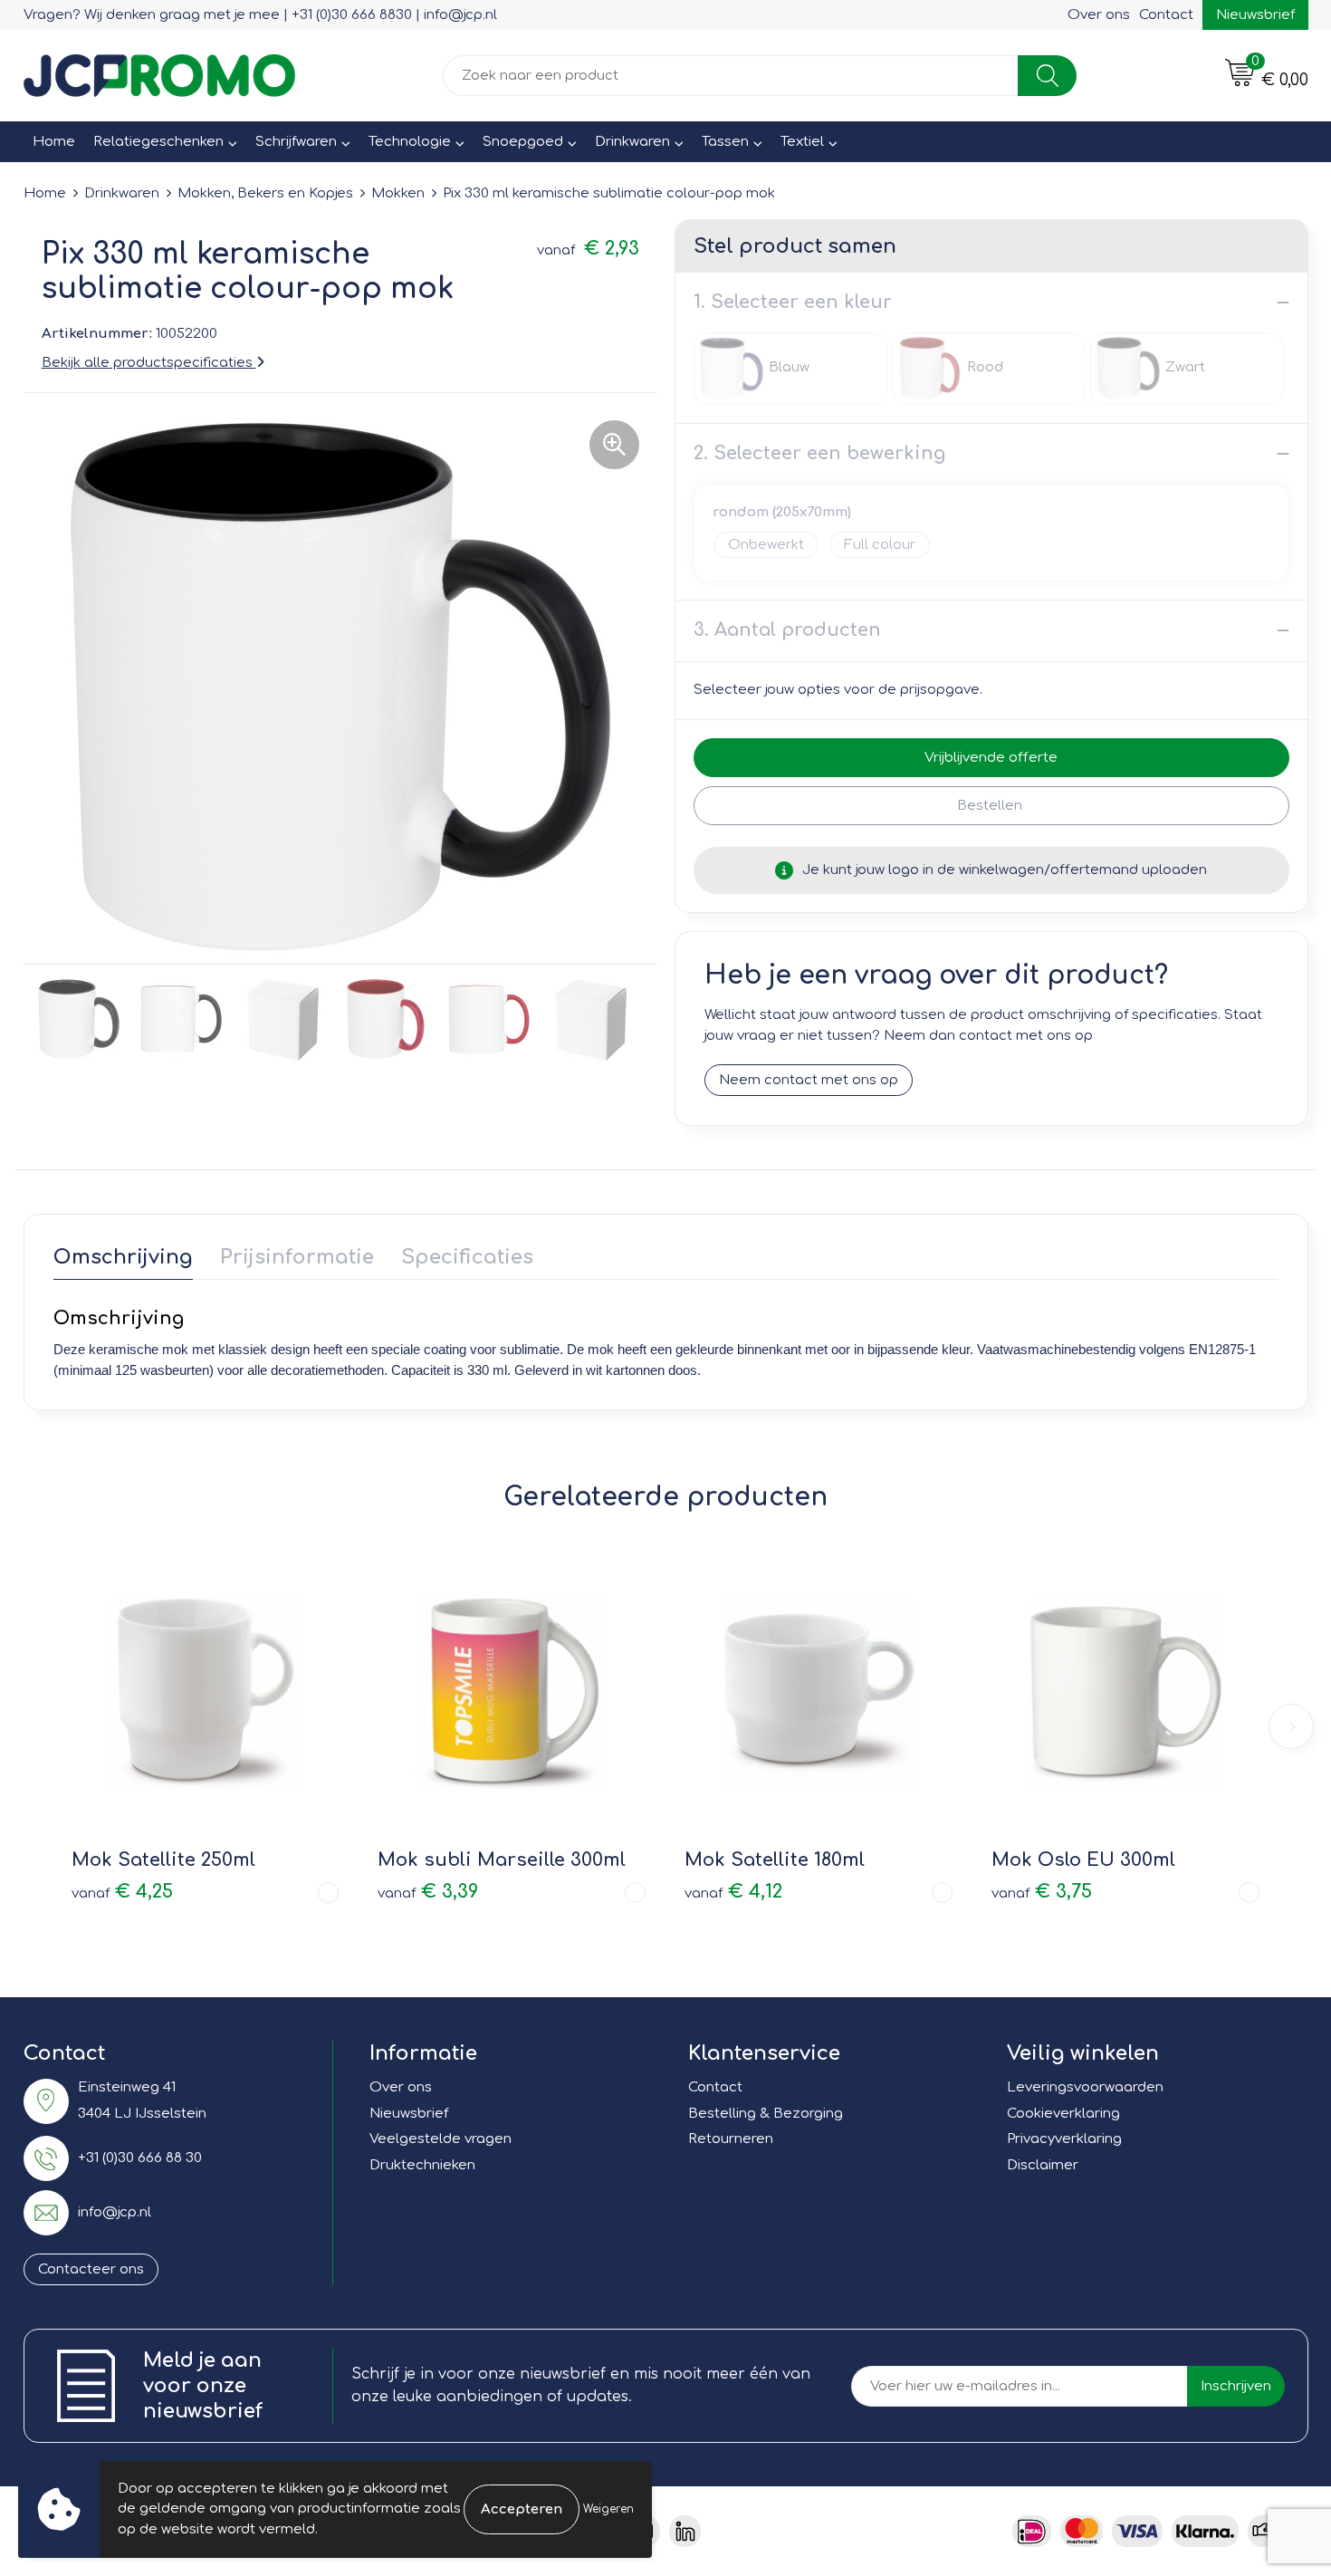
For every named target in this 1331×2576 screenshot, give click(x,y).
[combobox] (731, 76)
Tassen (725, 142)
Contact (1166, 15)
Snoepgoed (523, 142)
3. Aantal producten (787, 630)
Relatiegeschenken (158, 142)
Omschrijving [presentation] (123, 1257)
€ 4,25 (122, 1892)
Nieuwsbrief (1255, 15)
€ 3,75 (1042, 1892)
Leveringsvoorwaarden (1085, 2087)
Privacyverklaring (1064, 2139)
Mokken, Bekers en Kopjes (265, 193)
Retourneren (731, 2139)
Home (54, 142)
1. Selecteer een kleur (793, 302)
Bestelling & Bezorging (766, 2114)
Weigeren (608, 2509)
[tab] (123, 1261)
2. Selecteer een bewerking (819, 453)
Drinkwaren (632, 142)
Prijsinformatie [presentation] (297, 1257)
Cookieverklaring (1063, 2114)
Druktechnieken (422, 2165)
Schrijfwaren (296, 142)
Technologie (410, 142)
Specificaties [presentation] (467, 1257)
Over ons (1099, 15)
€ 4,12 (733, 1892)
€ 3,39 (428, 1892)
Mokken (398, 193)
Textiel (802, 142)
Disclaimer (1043, 2165)
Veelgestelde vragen (440, 2139)
